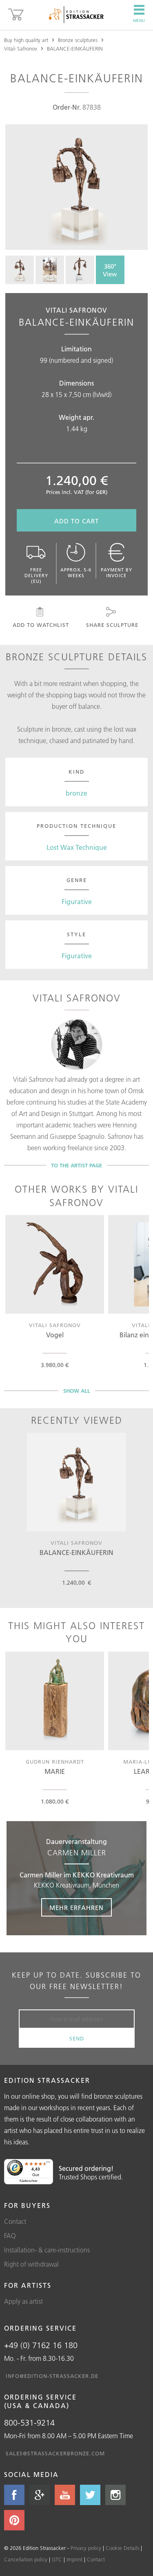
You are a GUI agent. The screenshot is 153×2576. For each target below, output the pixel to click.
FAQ (10, 2236)
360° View (110, 270)
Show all (77, 1391)
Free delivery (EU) (36, 576)
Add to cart (76, 521)
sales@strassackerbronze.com (55, 2453)
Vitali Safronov (21, 49)
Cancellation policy (26, 2559)
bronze (76, 793)
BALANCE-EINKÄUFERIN (75, 49)
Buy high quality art (26, 40)
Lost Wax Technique (77, 847)
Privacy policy (86, 2548)
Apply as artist (23, 2301)
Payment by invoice (116, 573)
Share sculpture (112, 625)
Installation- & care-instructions (47, 2250)
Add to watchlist (41, 625)
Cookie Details (122, 2548)
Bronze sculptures (78, 40)
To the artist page (76, 1165)
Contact (15, 2221)
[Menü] (48, 2164)
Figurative (77, 902)
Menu (139, 21)
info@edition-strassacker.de (52, 2376)
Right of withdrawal (31, 2264)
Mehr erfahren (76, 1908)
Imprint (74, 2559)
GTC (57, 2559)
